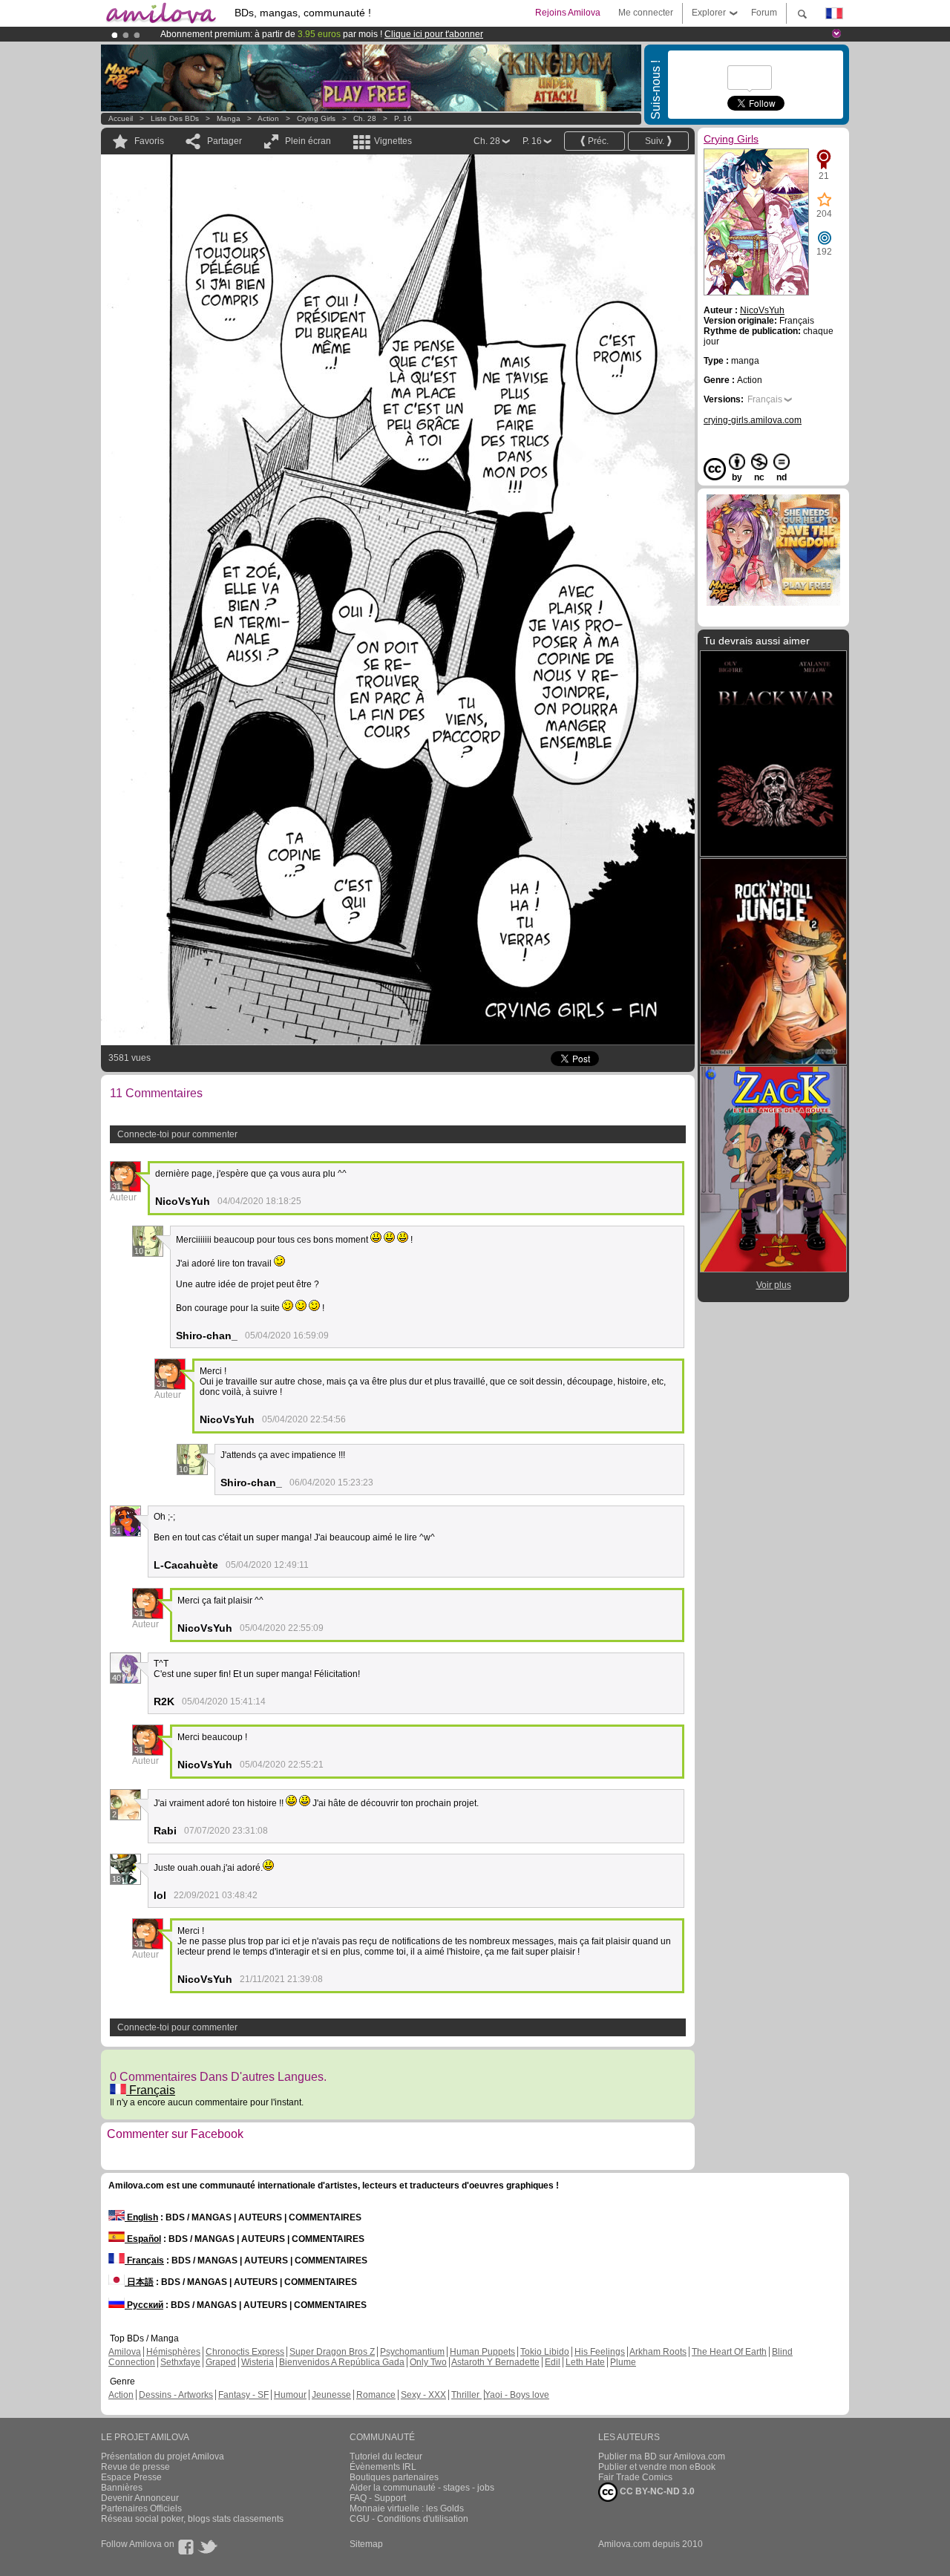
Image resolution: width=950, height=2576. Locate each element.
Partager (225, 141)
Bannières (122, 2488)
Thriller (466, 2395)
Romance (376, 2395)
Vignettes (393, 141)
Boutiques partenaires (394, 2477)
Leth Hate (585, 2362)
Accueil (121, 118)
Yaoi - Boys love (517, 2395)
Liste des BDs (175, 118)
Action (268, 118)
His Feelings (600, 2352)
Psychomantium (412, 2352)
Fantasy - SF (243, 2395)
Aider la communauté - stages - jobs (422, 2488)
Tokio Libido (545, 2352)
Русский (144, 2305)
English (141, 2217)
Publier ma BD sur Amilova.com (662, 2456)
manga (229, 118)
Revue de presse (135, 2467)
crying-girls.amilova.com (753, 420)
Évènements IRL (383, 2467)
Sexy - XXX (423, 2395)
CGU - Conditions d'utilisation (409, 2519)
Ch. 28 (365, 118)
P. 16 (403, 118)
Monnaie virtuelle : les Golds (407, 2508)
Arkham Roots (658, 2352)
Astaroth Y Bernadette (495, 2362)
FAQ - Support (378, 2498)
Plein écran (308, 141)
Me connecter (646, 13)
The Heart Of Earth (729, 2352)
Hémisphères (173, 2352)
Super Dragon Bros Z (332, 2352)
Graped (221, 2362)
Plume (623, 2362)
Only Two (428, 2362)
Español (143, 2239)
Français (151, 2090)
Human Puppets (482, 2352)
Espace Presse (131, 2477)
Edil (553, 2362)
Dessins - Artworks (176, 2395)
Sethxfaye (180, 2362)
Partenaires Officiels (141, 2508)
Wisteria (258, 2362)
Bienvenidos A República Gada (342, 2362)
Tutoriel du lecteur (386, 2456)
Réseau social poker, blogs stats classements (192, 2519)
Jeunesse (331, 2395)
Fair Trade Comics (635, 2477)
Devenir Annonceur (140, 2498)
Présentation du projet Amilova (163, 2456)
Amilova (125, 2352)
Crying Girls (316, 118)
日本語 (139, 2282)
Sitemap (366, 2544)
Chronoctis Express (245, 2352)
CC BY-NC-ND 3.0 (656, 2491)
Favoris (149, 141)
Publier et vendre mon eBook (657, 2467)
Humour (290, 2395)
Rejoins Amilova (568, 13)
